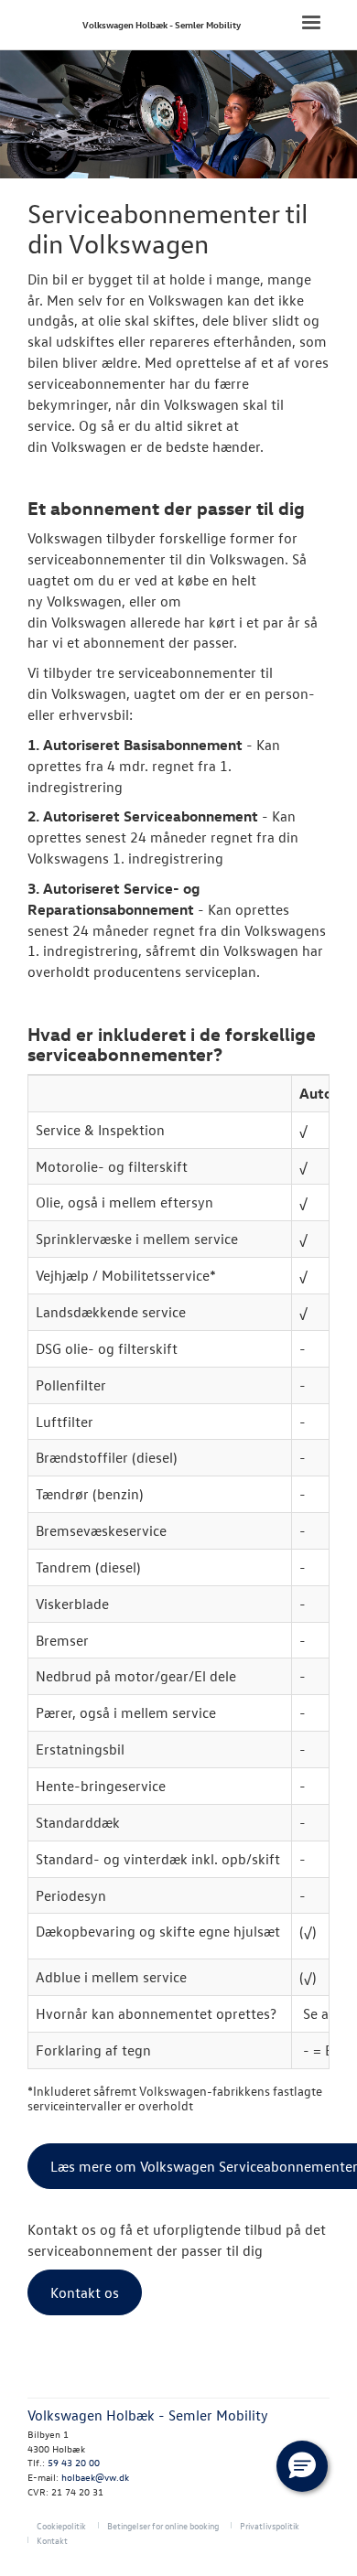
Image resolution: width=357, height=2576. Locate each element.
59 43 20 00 (74, 2462)
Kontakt (52, 2540)
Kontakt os (85, 2292)
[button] (302, 2466)
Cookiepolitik (61, 2525)
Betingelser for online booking (163, 2525)
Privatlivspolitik (270, 2525)
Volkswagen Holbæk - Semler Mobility (162, 24)
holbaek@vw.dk (95, 2477)
